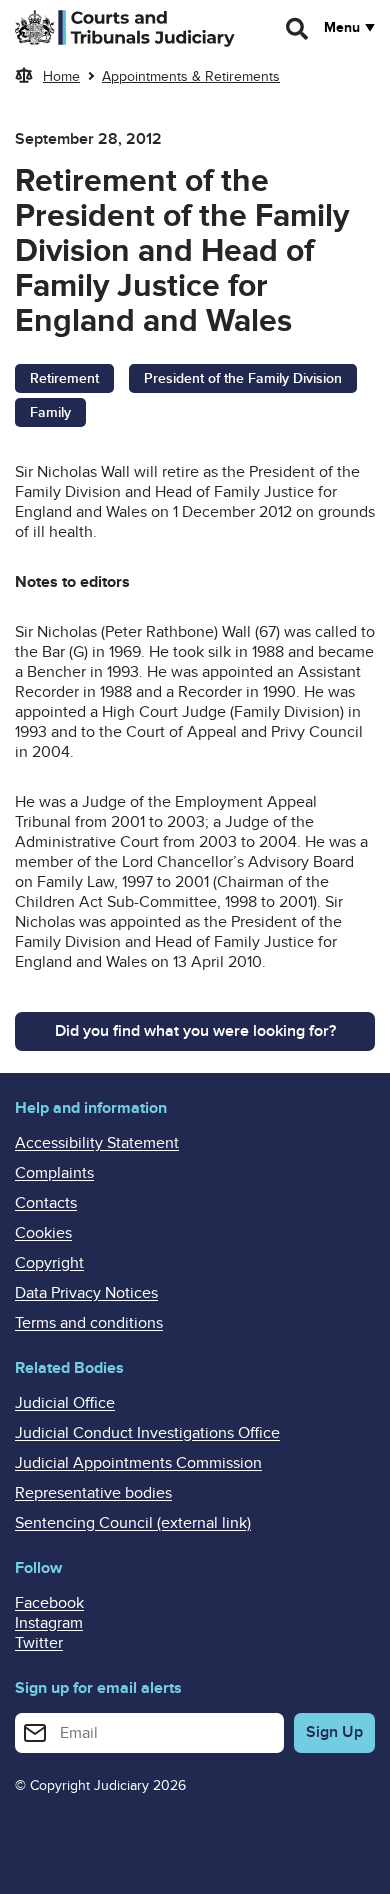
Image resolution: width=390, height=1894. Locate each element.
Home (61, 76)
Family (50, 412)
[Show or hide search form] (298, 29)
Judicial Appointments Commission (138, 1463)
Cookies (43, 1233)
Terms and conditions (89, 1323)
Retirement (64, 378)
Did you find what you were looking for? (195, 1031)
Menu (342, 28)
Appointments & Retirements (191, 76)
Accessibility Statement (97, 1143)
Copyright (49, 1263)
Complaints (54, 1173)
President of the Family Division (243, 378)
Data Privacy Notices (86, 1293)
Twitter (39, 1643)
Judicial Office (65, 1403)
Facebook (49, 1603)
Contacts (46, 1203)
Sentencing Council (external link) (133, 1523)
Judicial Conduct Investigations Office (147, 1433)
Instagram (49, 1623)
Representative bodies (93, 1493)
